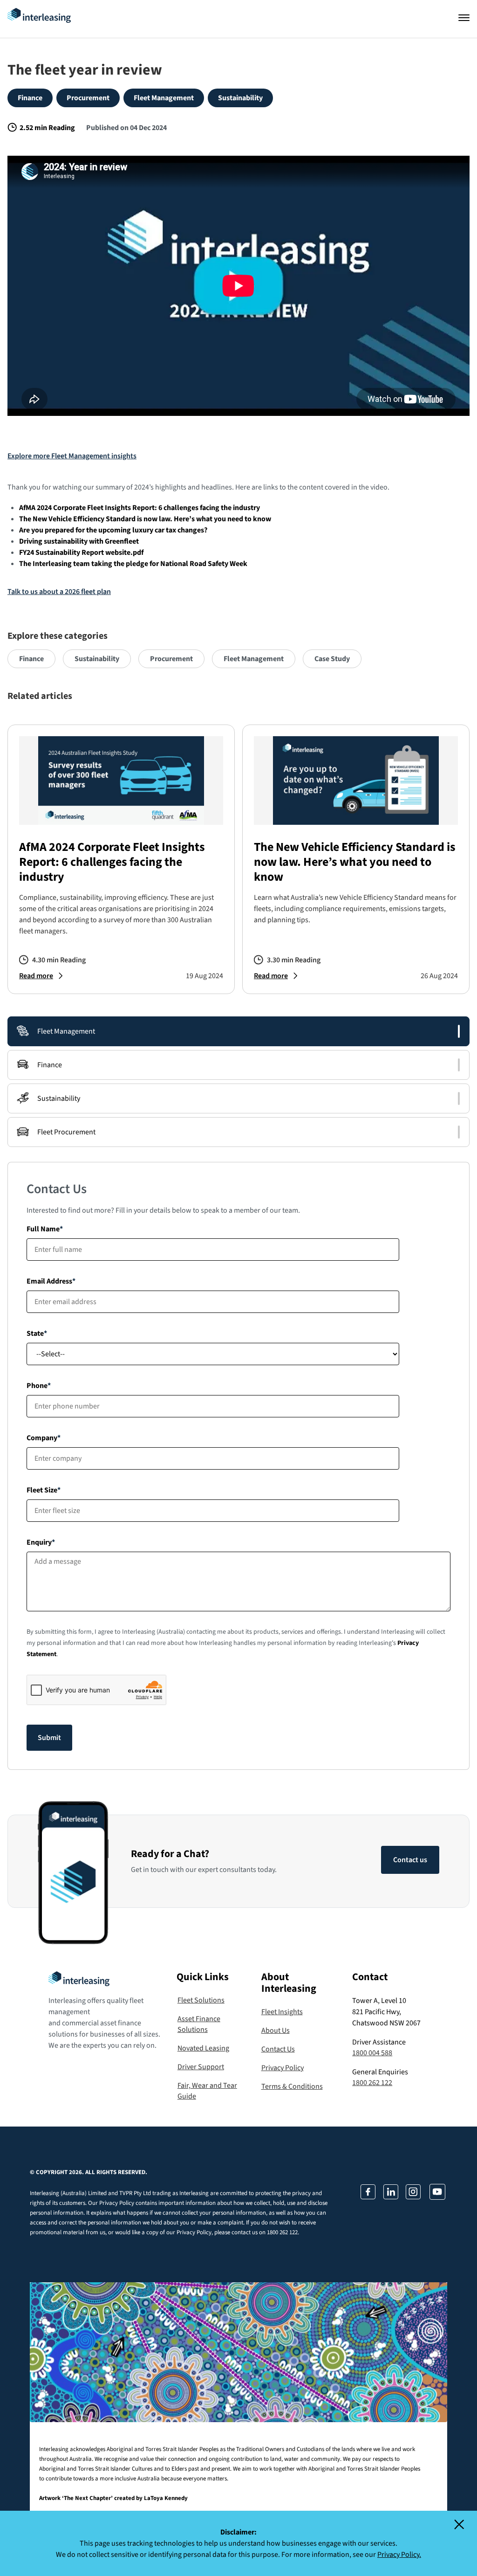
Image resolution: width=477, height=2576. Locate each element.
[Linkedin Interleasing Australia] (390, 2197)
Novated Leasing (203, 2048)
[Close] (465, 2527)
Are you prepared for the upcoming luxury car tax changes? (113, 530)
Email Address (49, 1281)
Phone (37, 1386)
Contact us (410, 1860)
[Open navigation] (464, 18)
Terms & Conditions (292, 2086)
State (35, 1333)
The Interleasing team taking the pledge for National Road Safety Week (133, 564)
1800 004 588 (372, 2053)
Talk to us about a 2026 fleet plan (59, 592)
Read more (36, 976)
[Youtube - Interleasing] (437, 2197)
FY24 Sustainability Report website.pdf (81, 552)
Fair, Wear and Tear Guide (207, 2091)
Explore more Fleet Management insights (72, 456)
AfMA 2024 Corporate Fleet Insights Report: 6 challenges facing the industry (140, 508)
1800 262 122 (372, 2083)
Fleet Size (42, 1490)
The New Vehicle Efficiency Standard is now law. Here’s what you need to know (145, 519)
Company (42, 1438)
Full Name (43, 1229)
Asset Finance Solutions (199, 2024)
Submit (49, 1738)
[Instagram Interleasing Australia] (413, 2197)
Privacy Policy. (399, 2555)
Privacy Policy (283, 2068)
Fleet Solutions (201, 2000)
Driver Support (201, 2067)
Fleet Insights (282, 2012)
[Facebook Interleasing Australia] (368, 2197)
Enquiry (39, 1542)
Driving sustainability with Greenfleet (79, 541)
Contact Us (278, 2049)
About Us (276, 2030)
